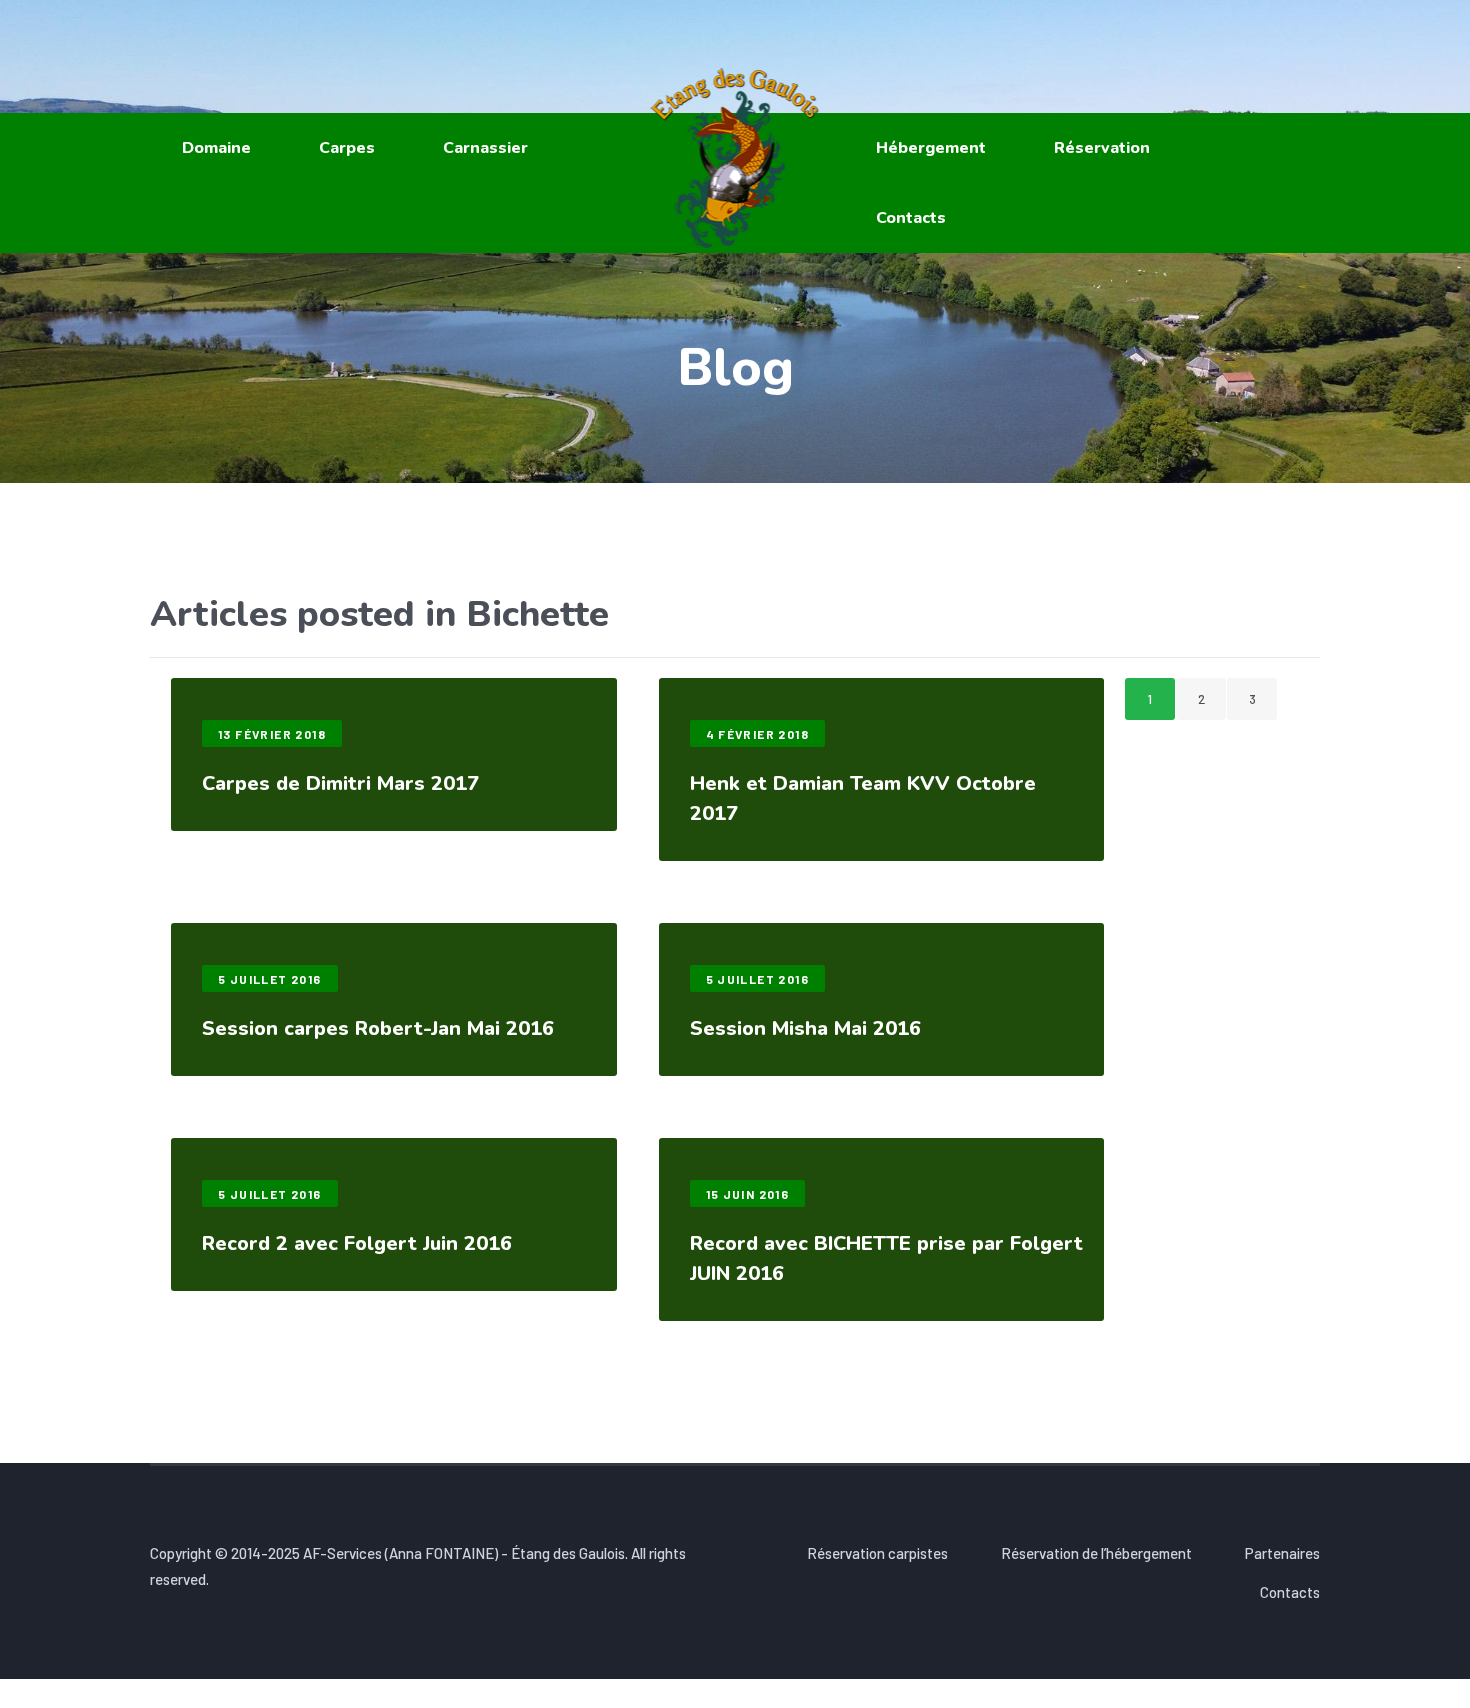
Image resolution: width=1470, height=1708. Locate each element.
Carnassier (485, 148)
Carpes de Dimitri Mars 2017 (340, 783)
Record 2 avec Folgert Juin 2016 (357, 1243)
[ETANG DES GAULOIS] (735, 158)
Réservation (1102, 148)
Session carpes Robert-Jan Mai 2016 (378, 1028)
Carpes (347, 148)
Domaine (216, 148)
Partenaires (1282, 1553)
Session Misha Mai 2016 (805, 1028)
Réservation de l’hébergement (1096, 1553)
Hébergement (931, 148)
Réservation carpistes (877, 1553)
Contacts (911, 218)
